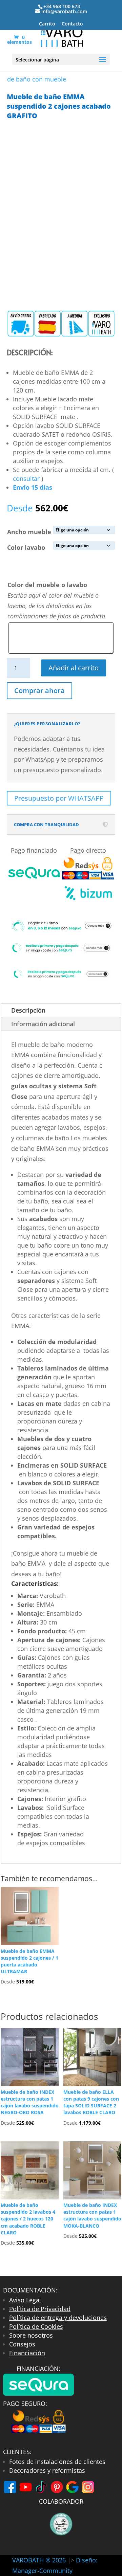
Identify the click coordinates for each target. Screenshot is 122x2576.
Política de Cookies (36, 2326)
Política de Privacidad (40, 2309)
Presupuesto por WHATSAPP (59, 798)
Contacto (72, 24)
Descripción (28, 1010)
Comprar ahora (39, 691)
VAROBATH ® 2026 (39, 2560)
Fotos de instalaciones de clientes (57, 2462)
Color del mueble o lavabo (47, 585)
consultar (26, 478)
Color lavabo (26, 547)
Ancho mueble (29, 532)
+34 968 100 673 (62, 6)
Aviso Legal (25, 2300)
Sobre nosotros (31, 2335)
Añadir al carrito (74, 668)
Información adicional (43, 1024)
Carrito (47, 24)
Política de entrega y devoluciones (58, 2318)
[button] (61, 1585)
